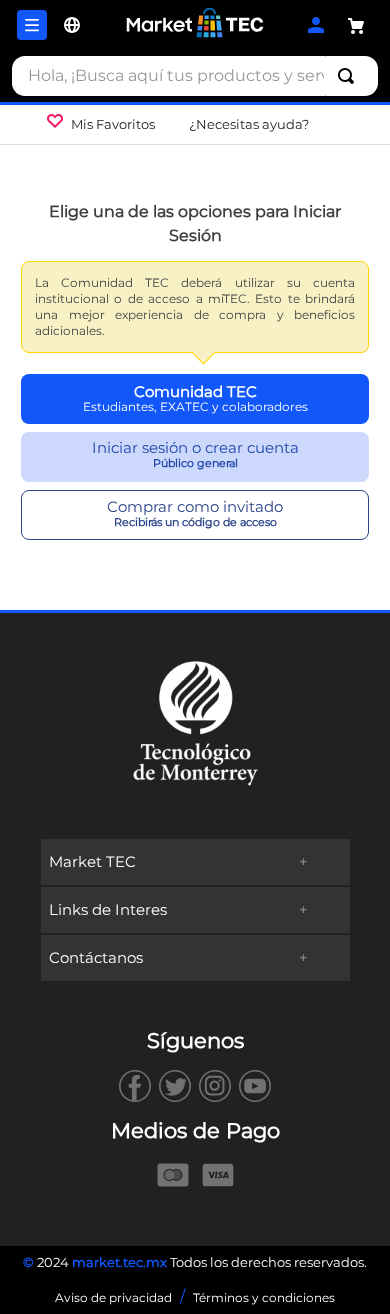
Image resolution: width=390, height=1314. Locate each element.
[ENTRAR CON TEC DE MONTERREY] (195, 399)
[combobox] (195, 76)
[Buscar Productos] (350, 76)
